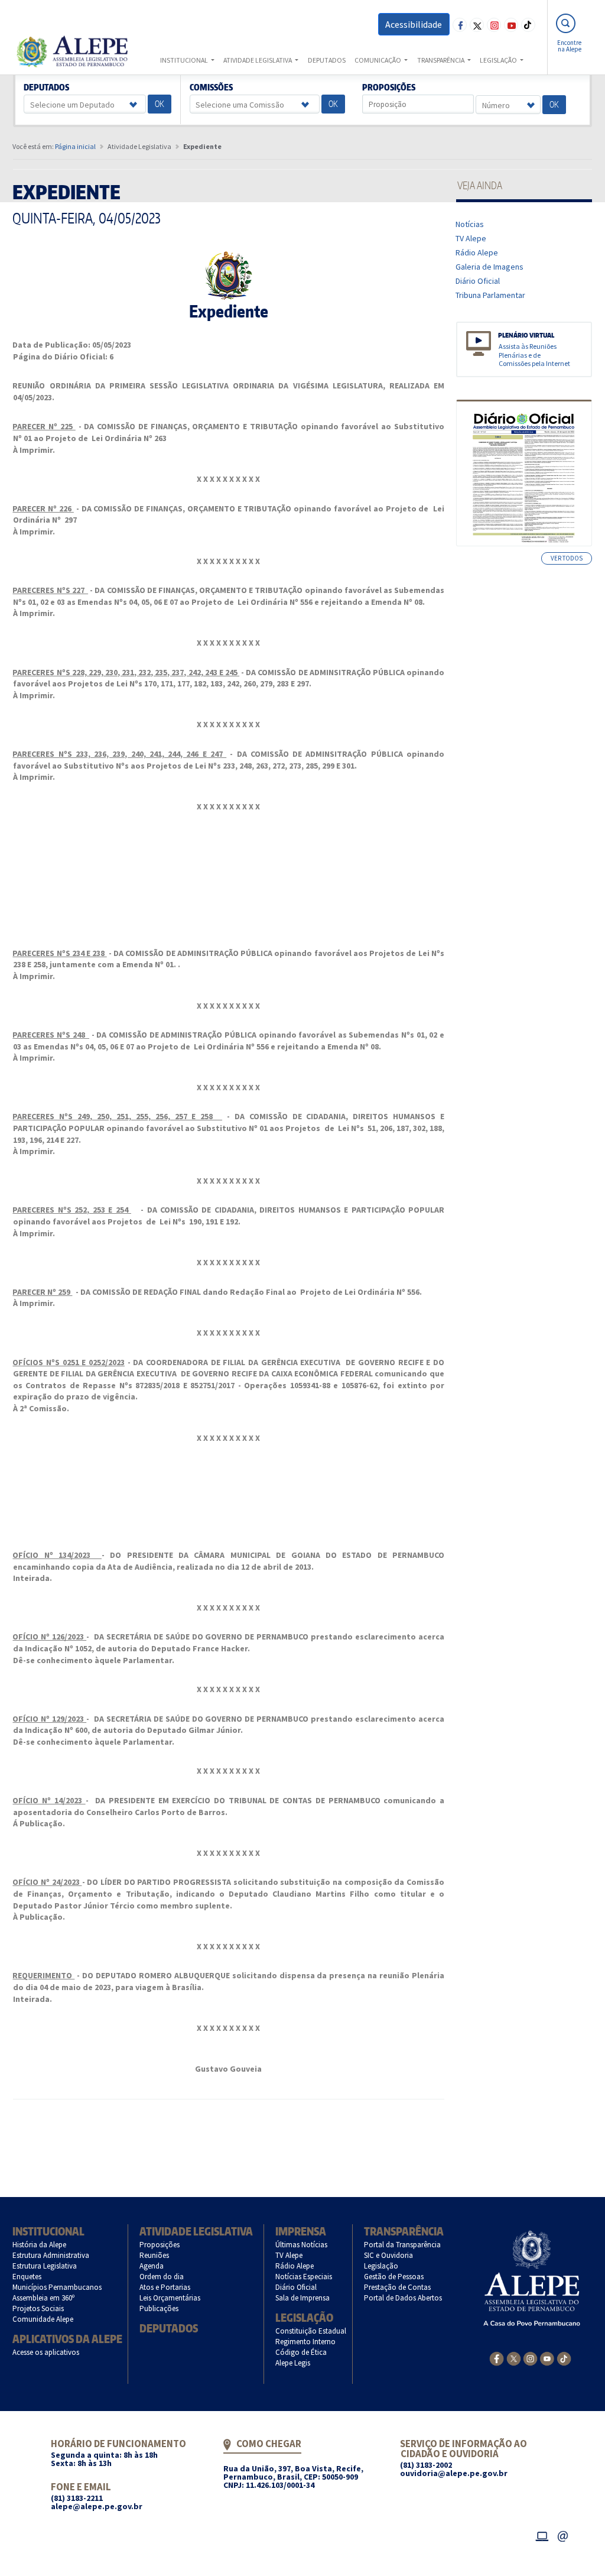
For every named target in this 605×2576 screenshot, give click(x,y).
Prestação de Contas (398, 2287)
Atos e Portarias (165, 2287)
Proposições (389, 88)
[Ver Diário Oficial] (524, 473)
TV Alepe (471, 238)
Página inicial (75, 146)
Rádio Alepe (477, 252)
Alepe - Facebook (460, 25)
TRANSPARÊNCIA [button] (441, 60)
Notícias (470, 224)
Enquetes (27, 2277)
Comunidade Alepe (43, 2319)
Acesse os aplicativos (46, 2352)
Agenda (152, 2266)
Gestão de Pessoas (394, 2277)
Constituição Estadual (311, 2331)
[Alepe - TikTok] (564, 2358)
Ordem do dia (162, 2277)
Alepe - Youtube (511, 25)
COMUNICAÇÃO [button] (378, 60)
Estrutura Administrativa (51, 2255)
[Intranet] (542, 2535)
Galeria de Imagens (490, 267)
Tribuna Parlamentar (491, 295)
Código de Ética (301, 2352)
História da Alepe (40, 2245)
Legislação (304, 2317)
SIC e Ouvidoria (389, 2255)
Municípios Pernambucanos (57, 2287)
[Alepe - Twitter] (514, 2358)
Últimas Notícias (302, 2245)
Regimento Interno (306, 2342)
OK (160, 104)
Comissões (211, 88)
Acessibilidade (414, 24)
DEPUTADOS (327, 60)
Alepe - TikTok (528, 25)
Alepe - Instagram (494, 25)
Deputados (47, 88)
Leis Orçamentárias (170, 2298)
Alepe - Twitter (477, 25)
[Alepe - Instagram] (530, 2358)
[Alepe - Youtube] (547, 2358)
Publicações (159, 2308)
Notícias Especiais (304, 2277)
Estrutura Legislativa (45, 2266)
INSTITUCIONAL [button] (185, 60)
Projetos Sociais (38, 2308)
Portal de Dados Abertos (403, 2298)
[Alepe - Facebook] (497, 2358)
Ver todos (567, 558)
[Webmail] (563, 2535)
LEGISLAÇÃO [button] (499, 60)
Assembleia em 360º (44, 2298)
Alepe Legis (293, 2363)
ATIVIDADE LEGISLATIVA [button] (258, 60)
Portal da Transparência (403, 2245)
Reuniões (154, 2255)
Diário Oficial (478, 281)
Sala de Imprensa (303, 2298)
